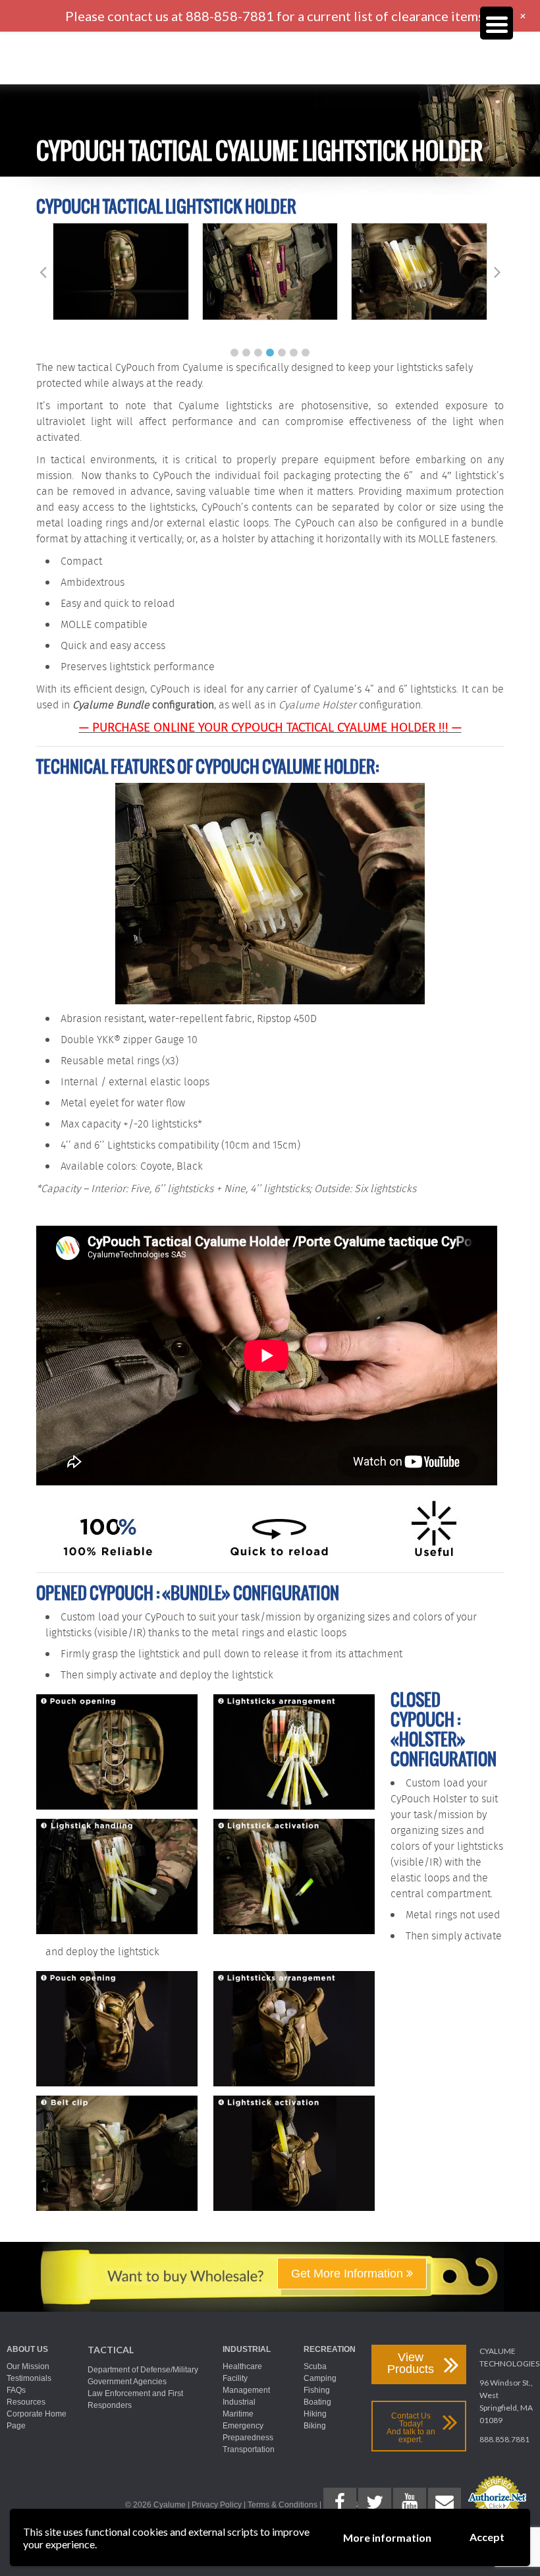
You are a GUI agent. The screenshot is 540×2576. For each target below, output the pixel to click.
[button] (234, 353)
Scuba (315, 2366)
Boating (317, 2402)
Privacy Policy (217, 2505)
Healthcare (242, 2366)
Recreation (330, 2349)
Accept (487, 2537)
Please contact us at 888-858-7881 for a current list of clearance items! (277, 16)
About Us (27, 2349)
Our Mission (28, 2366)
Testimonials (29, 2378)
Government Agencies (127, 2382)
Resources (26, 2402)
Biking (315, 2426)
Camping (320, 2378)
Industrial (247, 2349)
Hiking (315, 2414)
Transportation (249, 2449)
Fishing (317, 2390)
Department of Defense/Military (143, 2370)
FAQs (16, 2390)
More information (387, 2537)
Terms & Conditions (283, 2505)
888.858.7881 (504, 2439)
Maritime (238, 2414)
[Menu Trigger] (497, 23)
